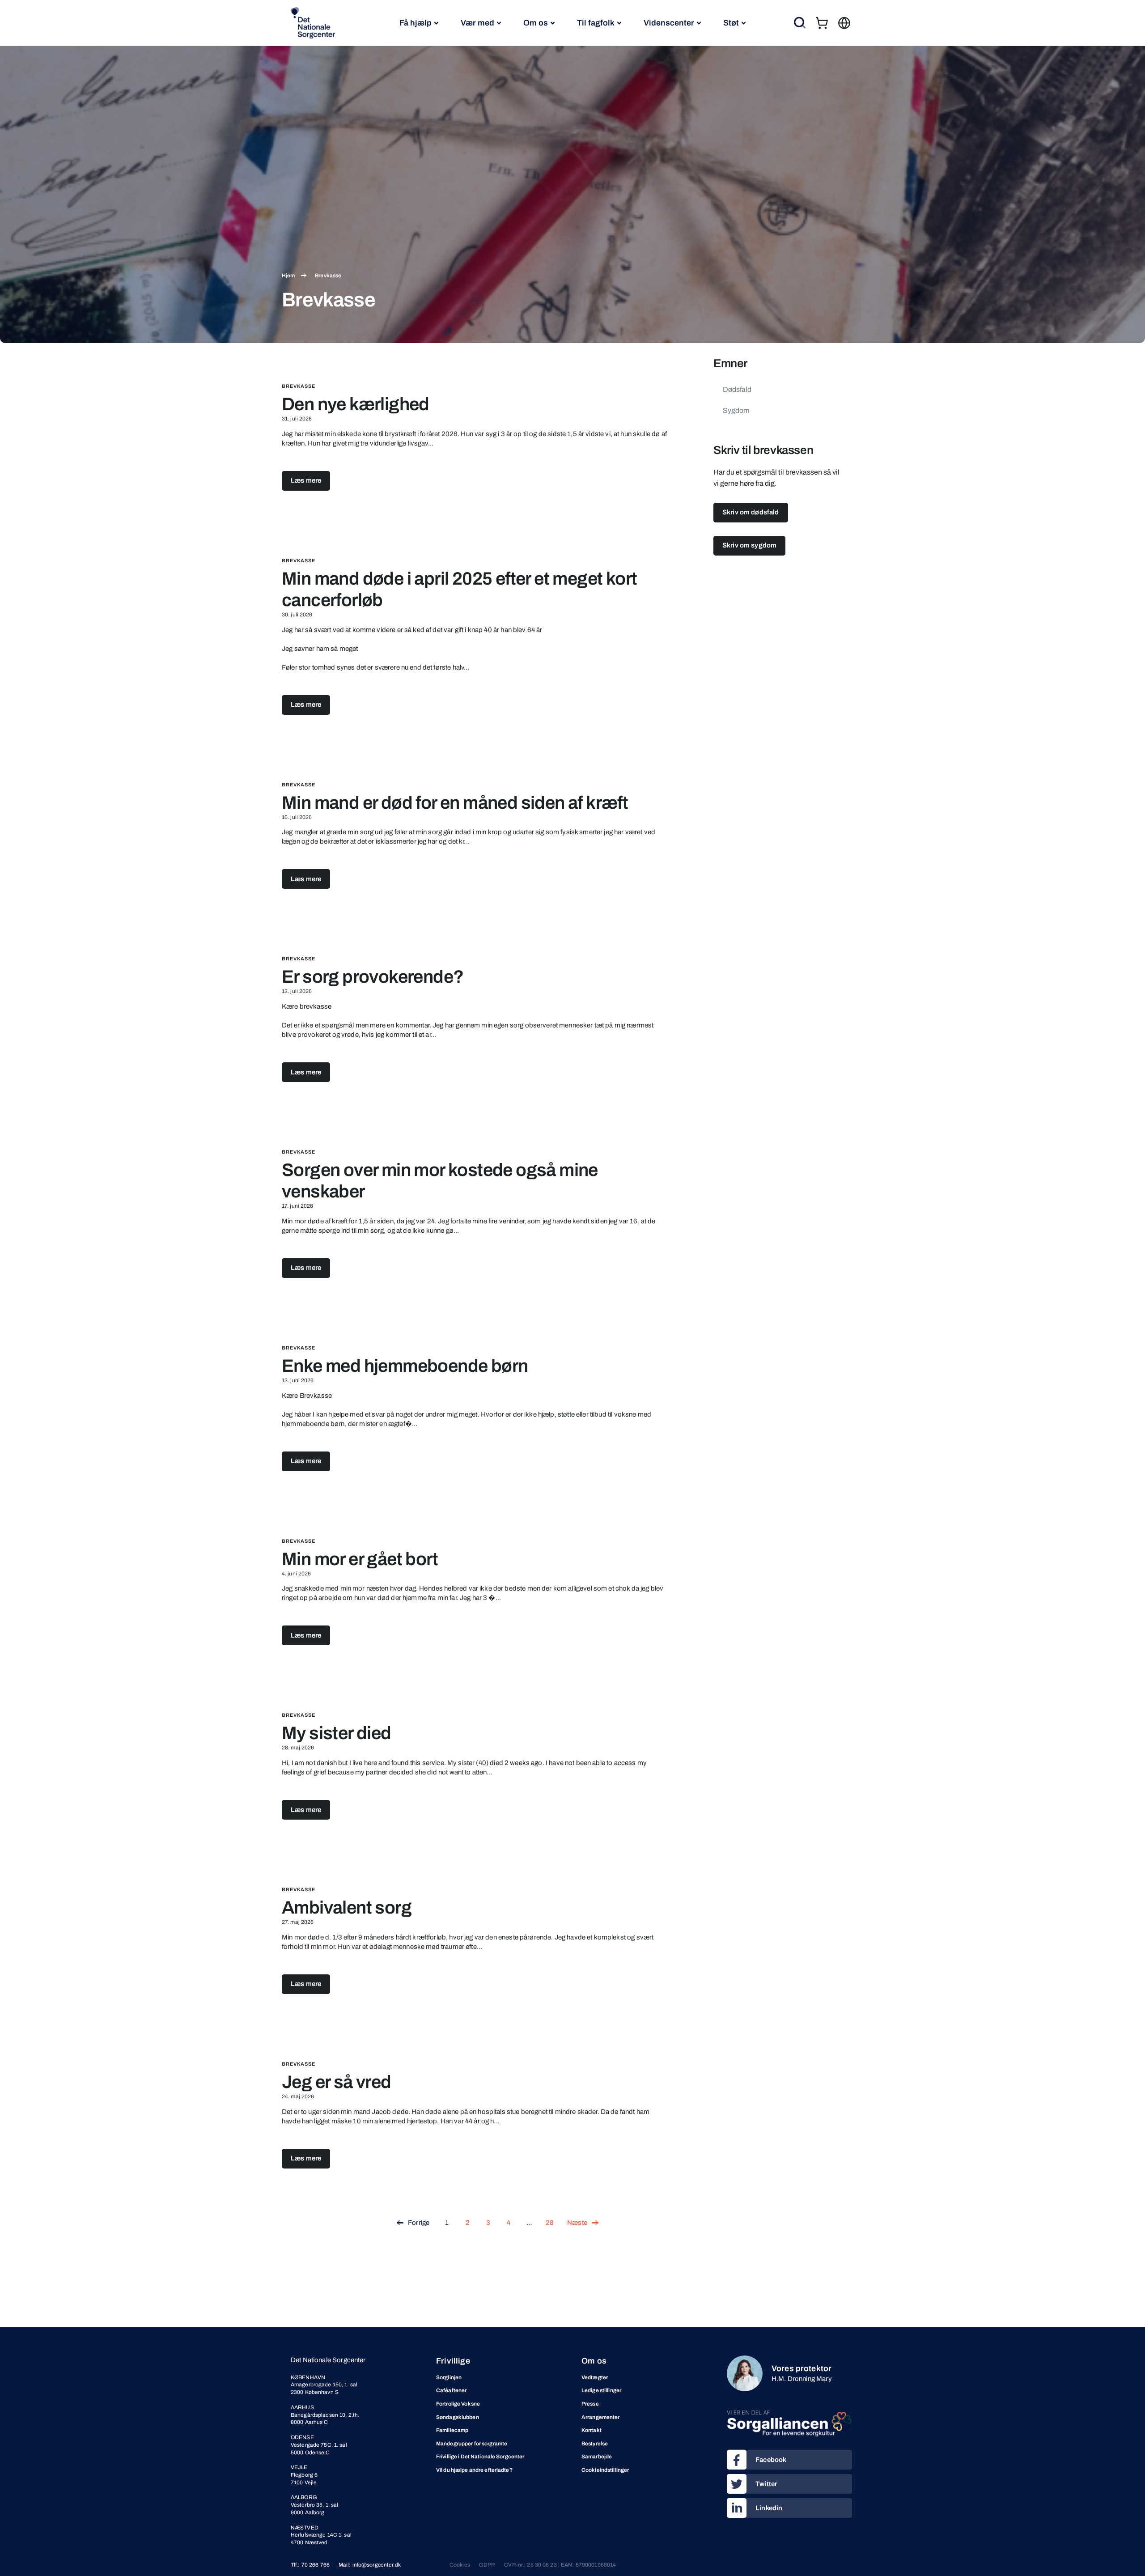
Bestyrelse (595, 2444)
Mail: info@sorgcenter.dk (370, 2565)
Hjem (288, 276)
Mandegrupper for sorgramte (472, 2444)
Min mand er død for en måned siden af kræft (455, 803)
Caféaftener (451, 2390)
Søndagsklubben (458, 2417)
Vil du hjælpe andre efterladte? (474, 2470)
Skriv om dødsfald (751, 512)
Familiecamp (452, 2430)
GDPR (487, 2565)
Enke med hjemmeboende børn (405, 1366)
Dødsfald (737, 389)
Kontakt (592, 2430)
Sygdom (736, 410)
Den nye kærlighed (356, 404)
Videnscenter (669, 23)
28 (550, 2223)
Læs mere (306, 480)
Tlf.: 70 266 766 (310, 2565)
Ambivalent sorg (347, 1908)
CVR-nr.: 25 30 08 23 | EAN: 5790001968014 (560, 2565)
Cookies (460, 2565)
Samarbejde (597, 2457)
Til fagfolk (596, 23)
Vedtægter (595, 2377)
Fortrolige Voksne (458, 2404)
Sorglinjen (449, 2377)
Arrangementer (601, 2417)
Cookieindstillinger (605, 2470)
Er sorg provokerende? (373, 977)
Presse (590, 2404)
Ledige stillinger (601, 2390)
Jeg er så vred (337, 2082)
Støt (731, 23)
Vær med (477, 23)
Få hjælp (416, 23)
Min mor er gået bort (360, 1559)
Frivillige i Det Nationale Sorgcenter (480, 2457)
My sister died (337, 1733)
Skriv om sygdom (749, 545)
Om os (536, 23)
